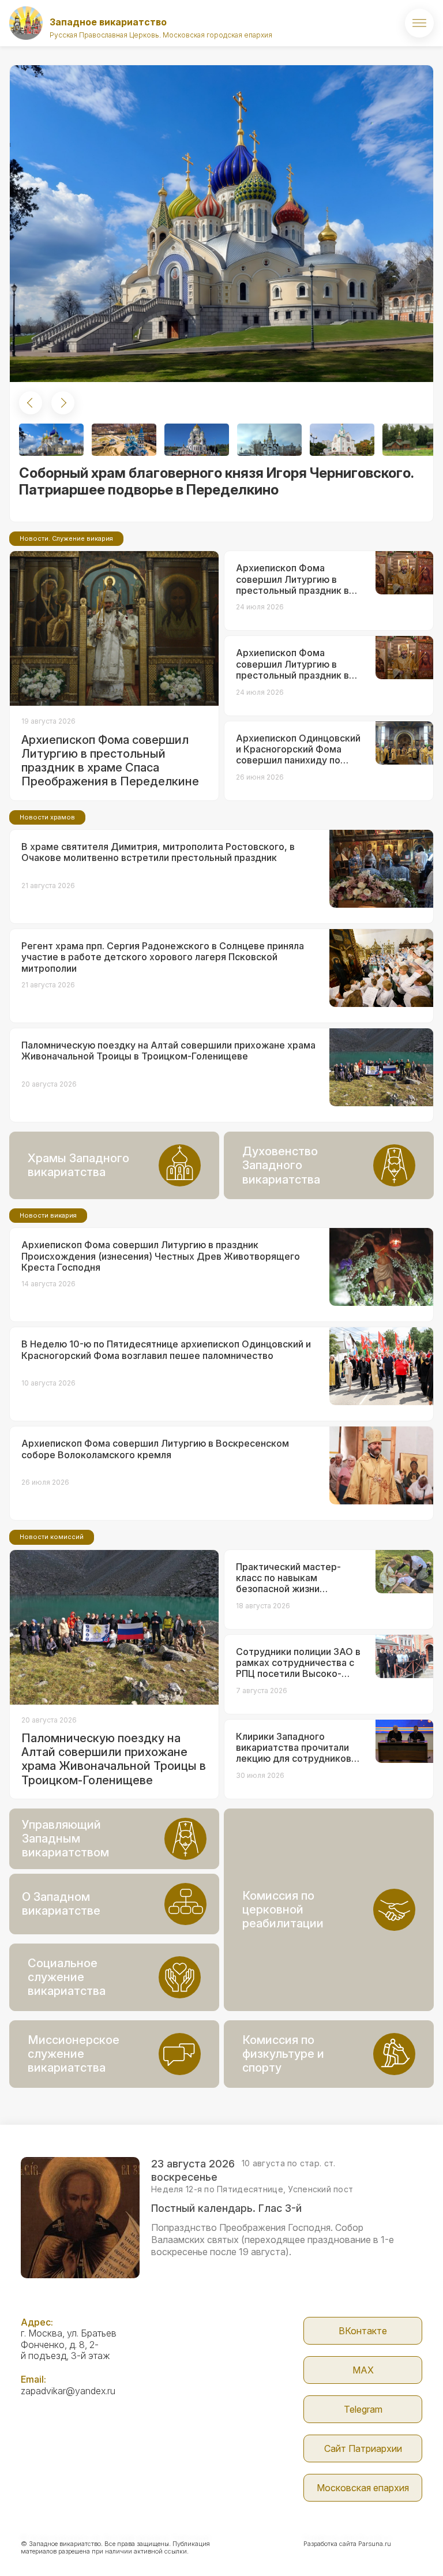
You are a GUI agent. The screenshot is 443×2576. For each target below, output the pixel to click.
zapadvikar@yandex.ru (68, 2391)
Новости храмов (47, 817)
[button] (31, 403)
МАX (363, 2370)
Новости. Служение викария (66, 538)
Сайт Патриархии (363, 2448)
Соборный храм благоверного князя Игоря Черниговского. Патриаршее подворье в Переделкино (216, 481)
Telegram (363, 2409)
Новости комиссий (52, 1537)
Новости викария (48, 1215)
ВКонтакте (363, 2331)
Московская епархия (363, 2488)
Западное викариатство (108, 22)
